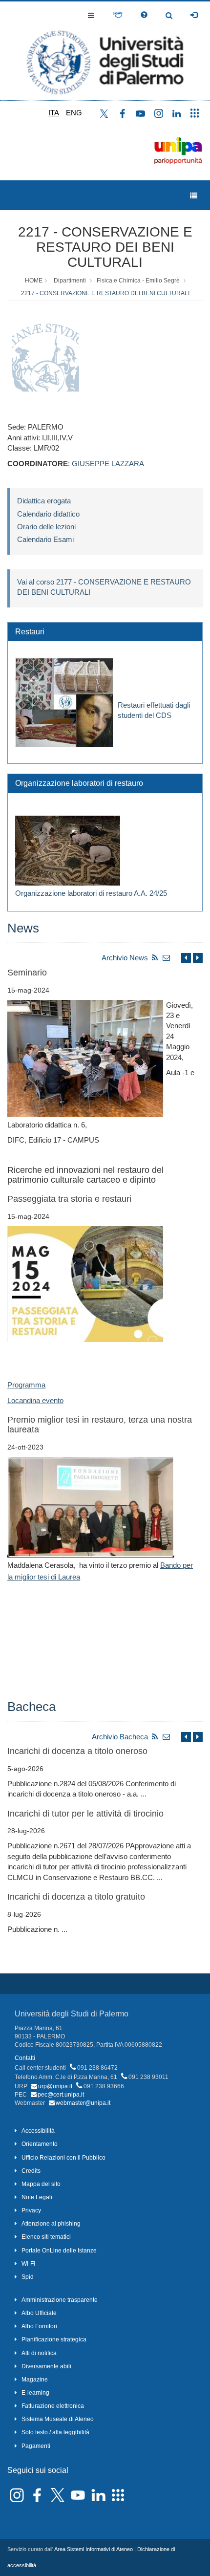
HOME (34, 281)
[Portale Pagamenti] (117, 15)
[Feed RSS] (155, 958)
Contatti (25, 2058)
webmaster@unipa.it (83, 2103)
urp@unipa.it (55, 2086)
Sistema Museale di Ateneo (58, 2419)
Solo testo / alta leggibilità (55, 2432)
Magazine (35, 2380)
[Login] (194, 15)
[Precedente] (186, 958)
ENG (74, 113)
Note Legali (37, 2197)
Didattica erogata (44, 501)
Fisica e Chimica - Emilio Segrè (138, 281)
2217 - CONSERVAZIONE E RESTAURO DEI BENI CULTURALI (105, 247)
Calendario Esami (45, 539)
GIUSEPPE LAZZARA (108, 464)
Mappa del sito (41, 2184)
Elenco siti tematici (46, 2237)
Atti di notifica (39, 2353)
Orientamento (40, 2144)
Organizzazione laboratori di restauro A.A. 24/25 (91, 893)
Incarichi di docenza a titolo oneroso (77, 1751)
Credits (31, 2171)
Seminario (27, 973)
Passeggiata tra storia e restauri (69, 1199)
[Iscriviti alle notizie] (167, 958)
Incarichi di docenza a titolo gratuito (76, 1897)
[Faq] (144, 15)
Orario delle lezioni (46, 527)
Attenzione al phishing (51, 2224)
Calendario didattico (48, 514)
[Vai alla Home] (105, 51)
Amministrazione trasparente (60, 2300)
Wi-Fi (28, 2264)
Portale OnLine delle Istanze (59, 2251)
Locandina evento (35, 1400)
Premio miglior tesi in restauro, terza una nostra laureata (100, 1425)
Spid (28, 2277)
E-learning (35, 2393)
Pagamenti (36, 2446)
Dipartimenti (70, 281)
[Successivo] (198, 958)
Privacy (31, 2210)
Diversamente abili (46, 2366)
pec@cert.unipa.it (61, 2095)
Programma (26, 1385)
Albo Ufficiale (39, 2313)
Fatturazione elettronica (53, 2406)
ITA (54, 113)
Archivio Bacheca (120, 1737)
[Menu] (194, 196)
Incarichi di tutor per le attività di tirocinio (85, 1814)
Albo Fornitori (39, 2326)
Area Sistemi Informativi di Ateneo (94, 2549)
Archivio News (125, 958)
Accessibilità (38, 2131)
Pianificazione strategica (54, 2339)
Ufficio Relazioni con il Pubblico (63, 2158)
